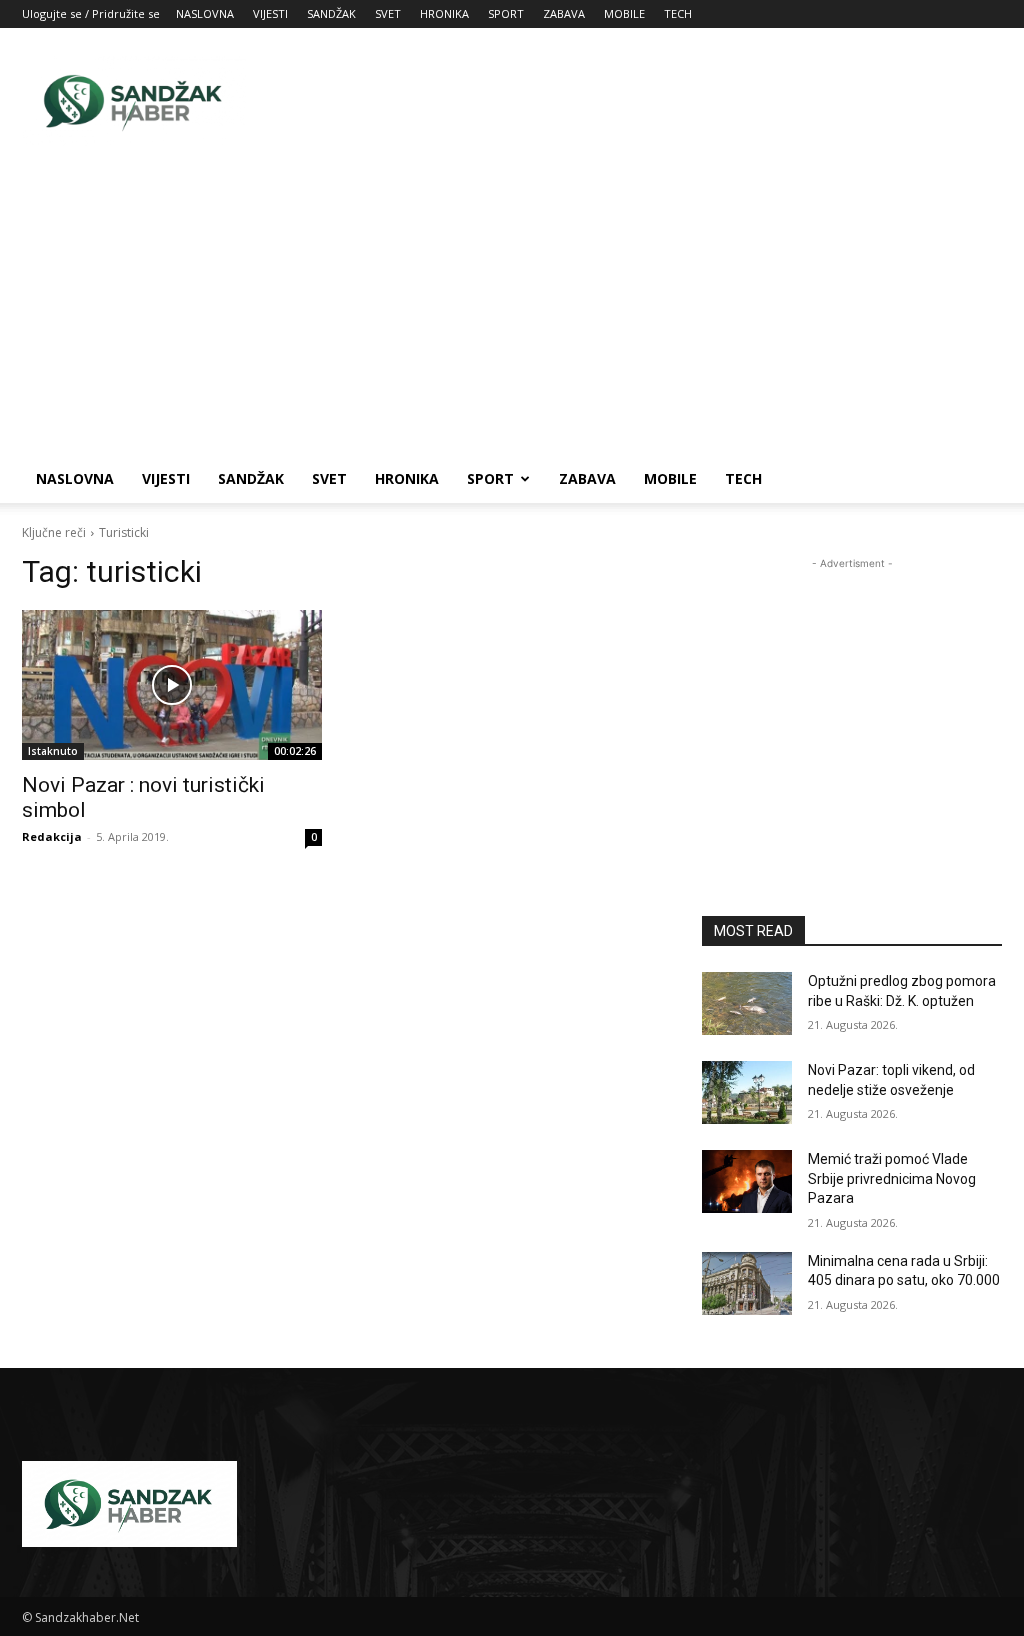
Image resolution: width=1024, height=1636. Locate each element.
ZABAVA (564, 13)
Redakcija (52, 836)
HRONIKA (444, 13)
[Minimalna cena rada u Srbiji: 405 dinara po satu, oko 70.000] (747, 1283)
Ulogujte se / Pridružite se (91, 13)
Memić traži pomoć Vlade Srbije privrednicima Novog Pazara (892, 1178)
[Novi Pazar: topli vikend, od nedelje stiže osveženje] (747, 1092)
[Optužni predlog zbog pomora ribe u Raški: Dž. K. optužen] (747, 1003)
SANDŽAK (331, 13)
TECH (678, 13)
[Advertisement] (638, 101)
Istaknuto (53, 751)
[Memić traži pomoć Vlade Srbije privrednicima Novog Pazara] (747, 1181)
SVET (388, 13)
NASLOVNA (205, 13)
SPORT (506, 13)
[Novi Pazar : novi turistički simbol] (172, 685)
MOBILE (624, 13)
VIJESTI (270, 13)
